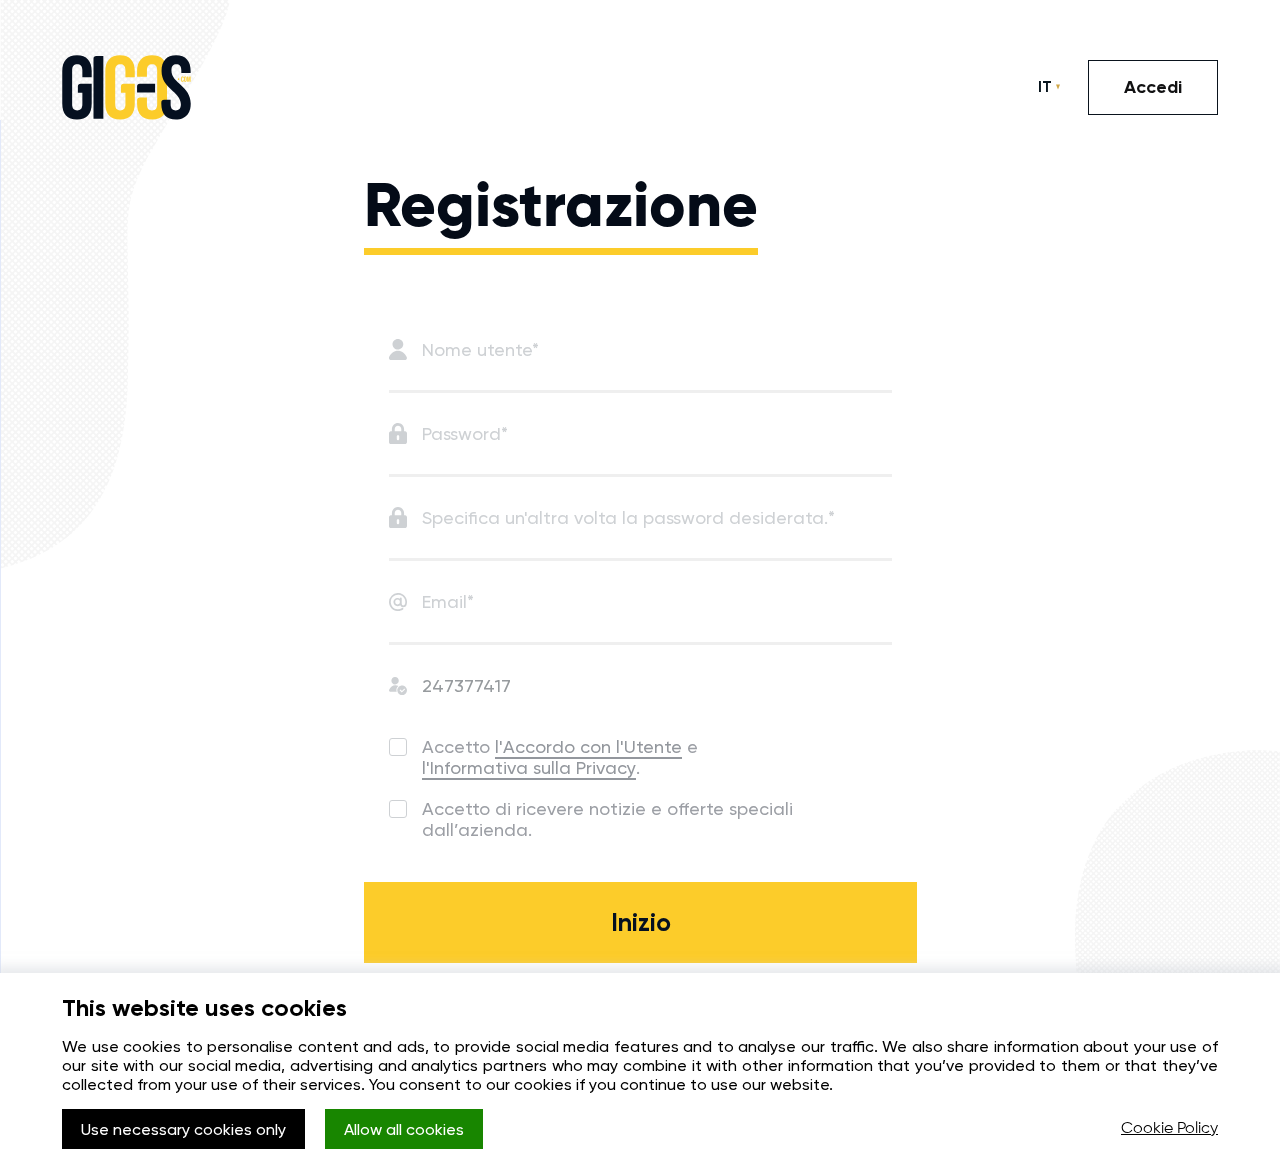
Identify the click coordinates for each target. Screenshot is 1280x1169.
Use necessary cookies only (183, 1129)
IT (1045, 87)
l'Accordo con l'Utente (588, 746)
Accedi (1153, 87)
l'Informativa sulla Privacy (529, 767)
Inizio (641, 922)
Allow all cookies (404, 1129)
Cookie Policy (1169, 1129)
